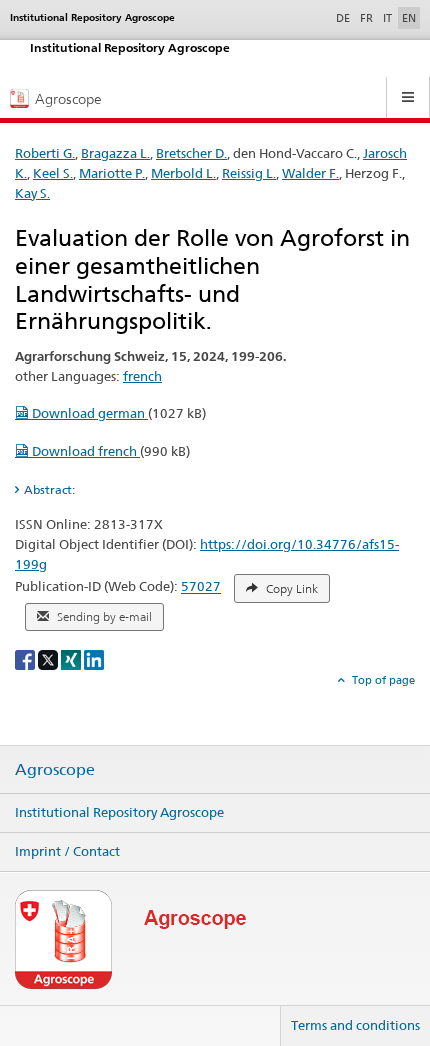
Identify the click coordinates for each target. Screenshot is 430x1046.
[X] (49, 658)
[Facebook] (26, 658)
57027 (201, 587)
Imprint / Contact (67, 851)
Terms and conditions (355, 1025)
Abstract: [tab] (49, 489)
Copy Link (290, 589)
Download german (88, 413)
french (142, 376)
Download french (84, 451)
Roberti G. (45, 153)
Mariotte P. (112, 173)
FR (366, 18)
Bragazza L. (115, 153)
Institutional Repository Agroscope (119, 812)
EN (409, 18)
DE (345, 17)
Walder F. (310, 173)
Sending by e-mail (103, 617)
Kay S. (32, 193)
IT (387, 18)
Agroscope (55, 770)
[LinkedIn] (94, 658)
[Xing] (72, 658)
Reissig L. (249, 173)
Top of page (382, 680)
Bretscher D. (191, 153)
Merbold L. (183, 173)
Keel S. (53, 173)
